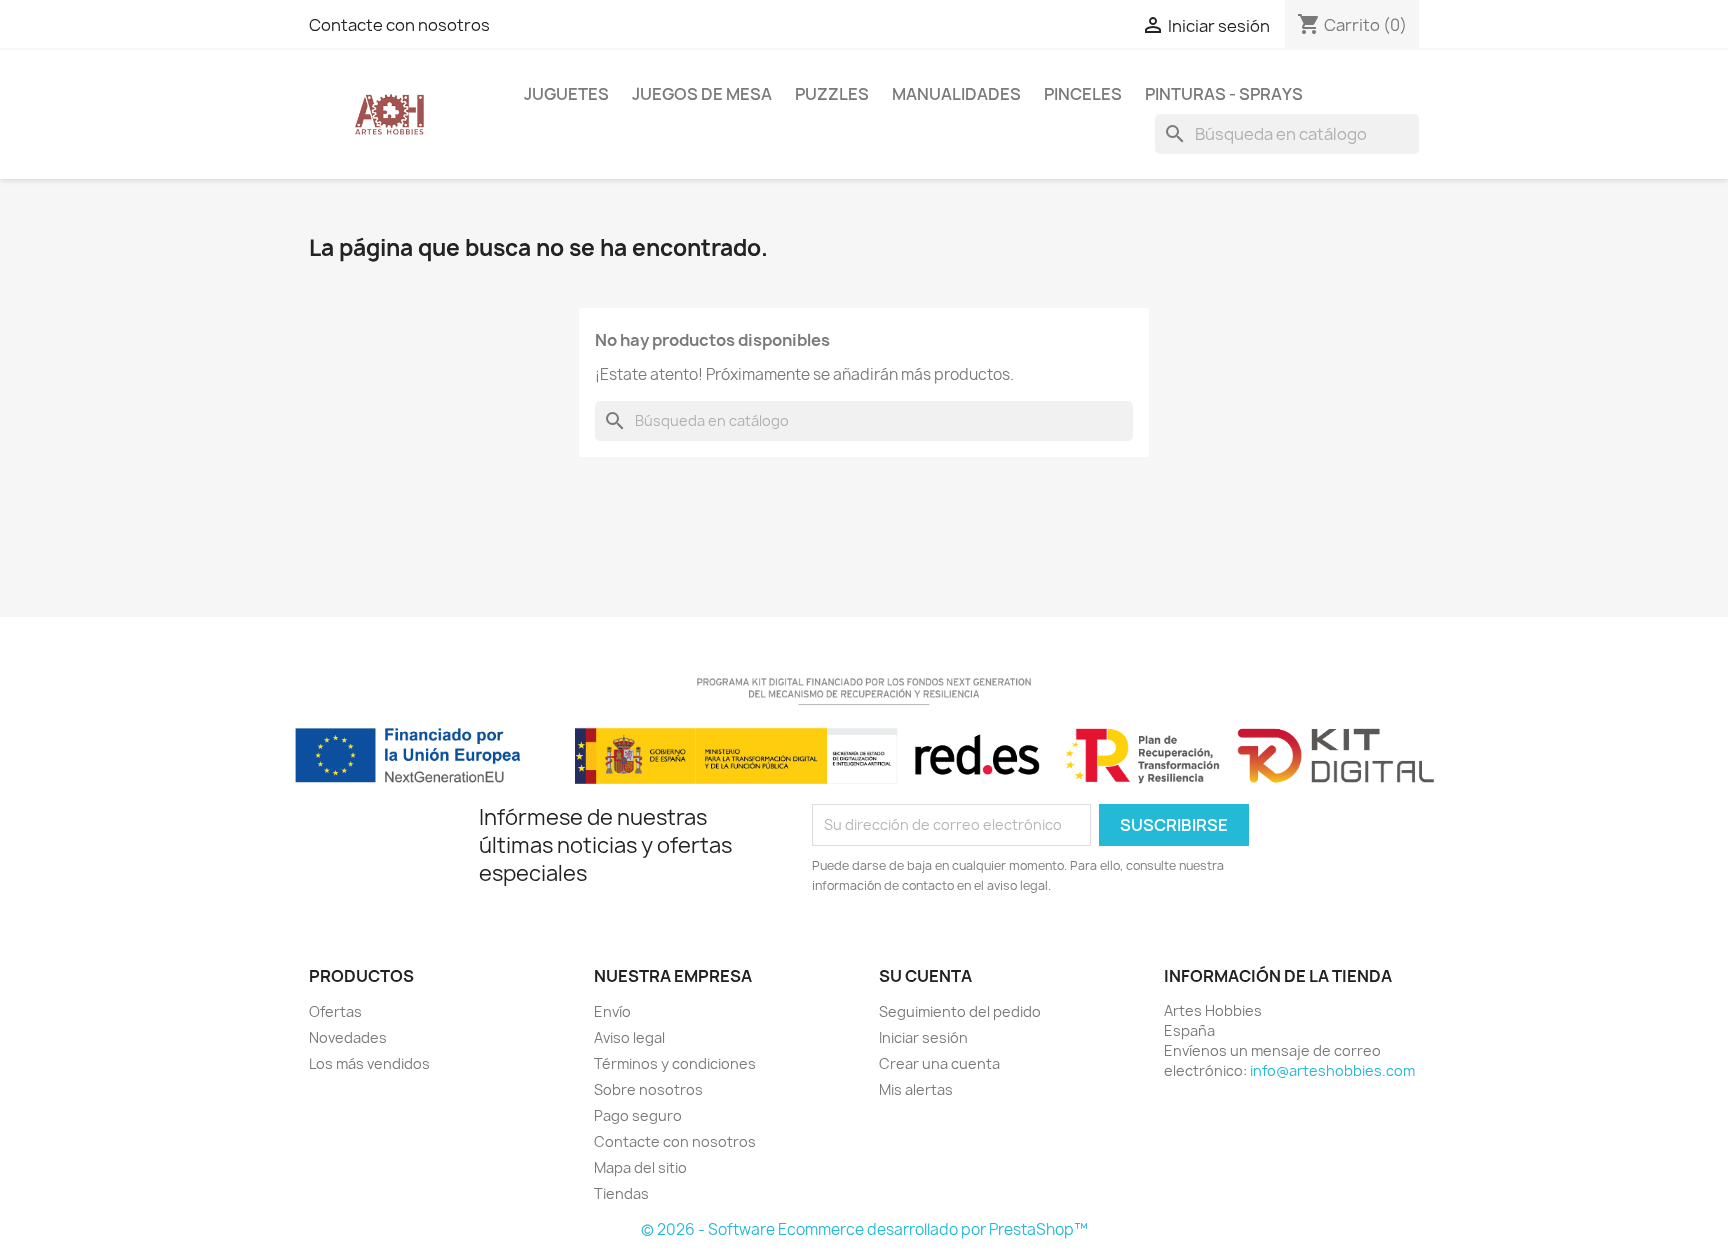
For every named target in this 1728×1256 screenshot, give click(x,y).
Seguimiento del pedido (960, 1011)
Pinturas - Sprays (1224, 94)
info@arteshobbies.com (1332, 1070)
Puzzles (832, 94)
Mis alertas (916, 1089)
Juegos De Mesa (702, 94)
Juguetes (566, 94)
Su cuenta (925, 976)
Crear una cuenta (939, 1063)
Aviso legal (629, 1037)
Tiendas (621, 1193)
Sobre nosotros (648, 1089)
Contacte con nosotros (399, 25)
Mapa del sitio (640, 1167)
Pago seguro (638, 1115)
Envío (612, 1011)
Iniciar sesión (923, 1037)
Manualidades (956, 94)
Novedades (348, 1037)
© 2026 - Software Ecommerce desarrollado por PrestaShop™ (864, 1229)
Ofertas (335, 1011)
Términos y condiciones (675, 1063)
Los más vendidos (369, 1063)
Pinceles (1083, 94)
